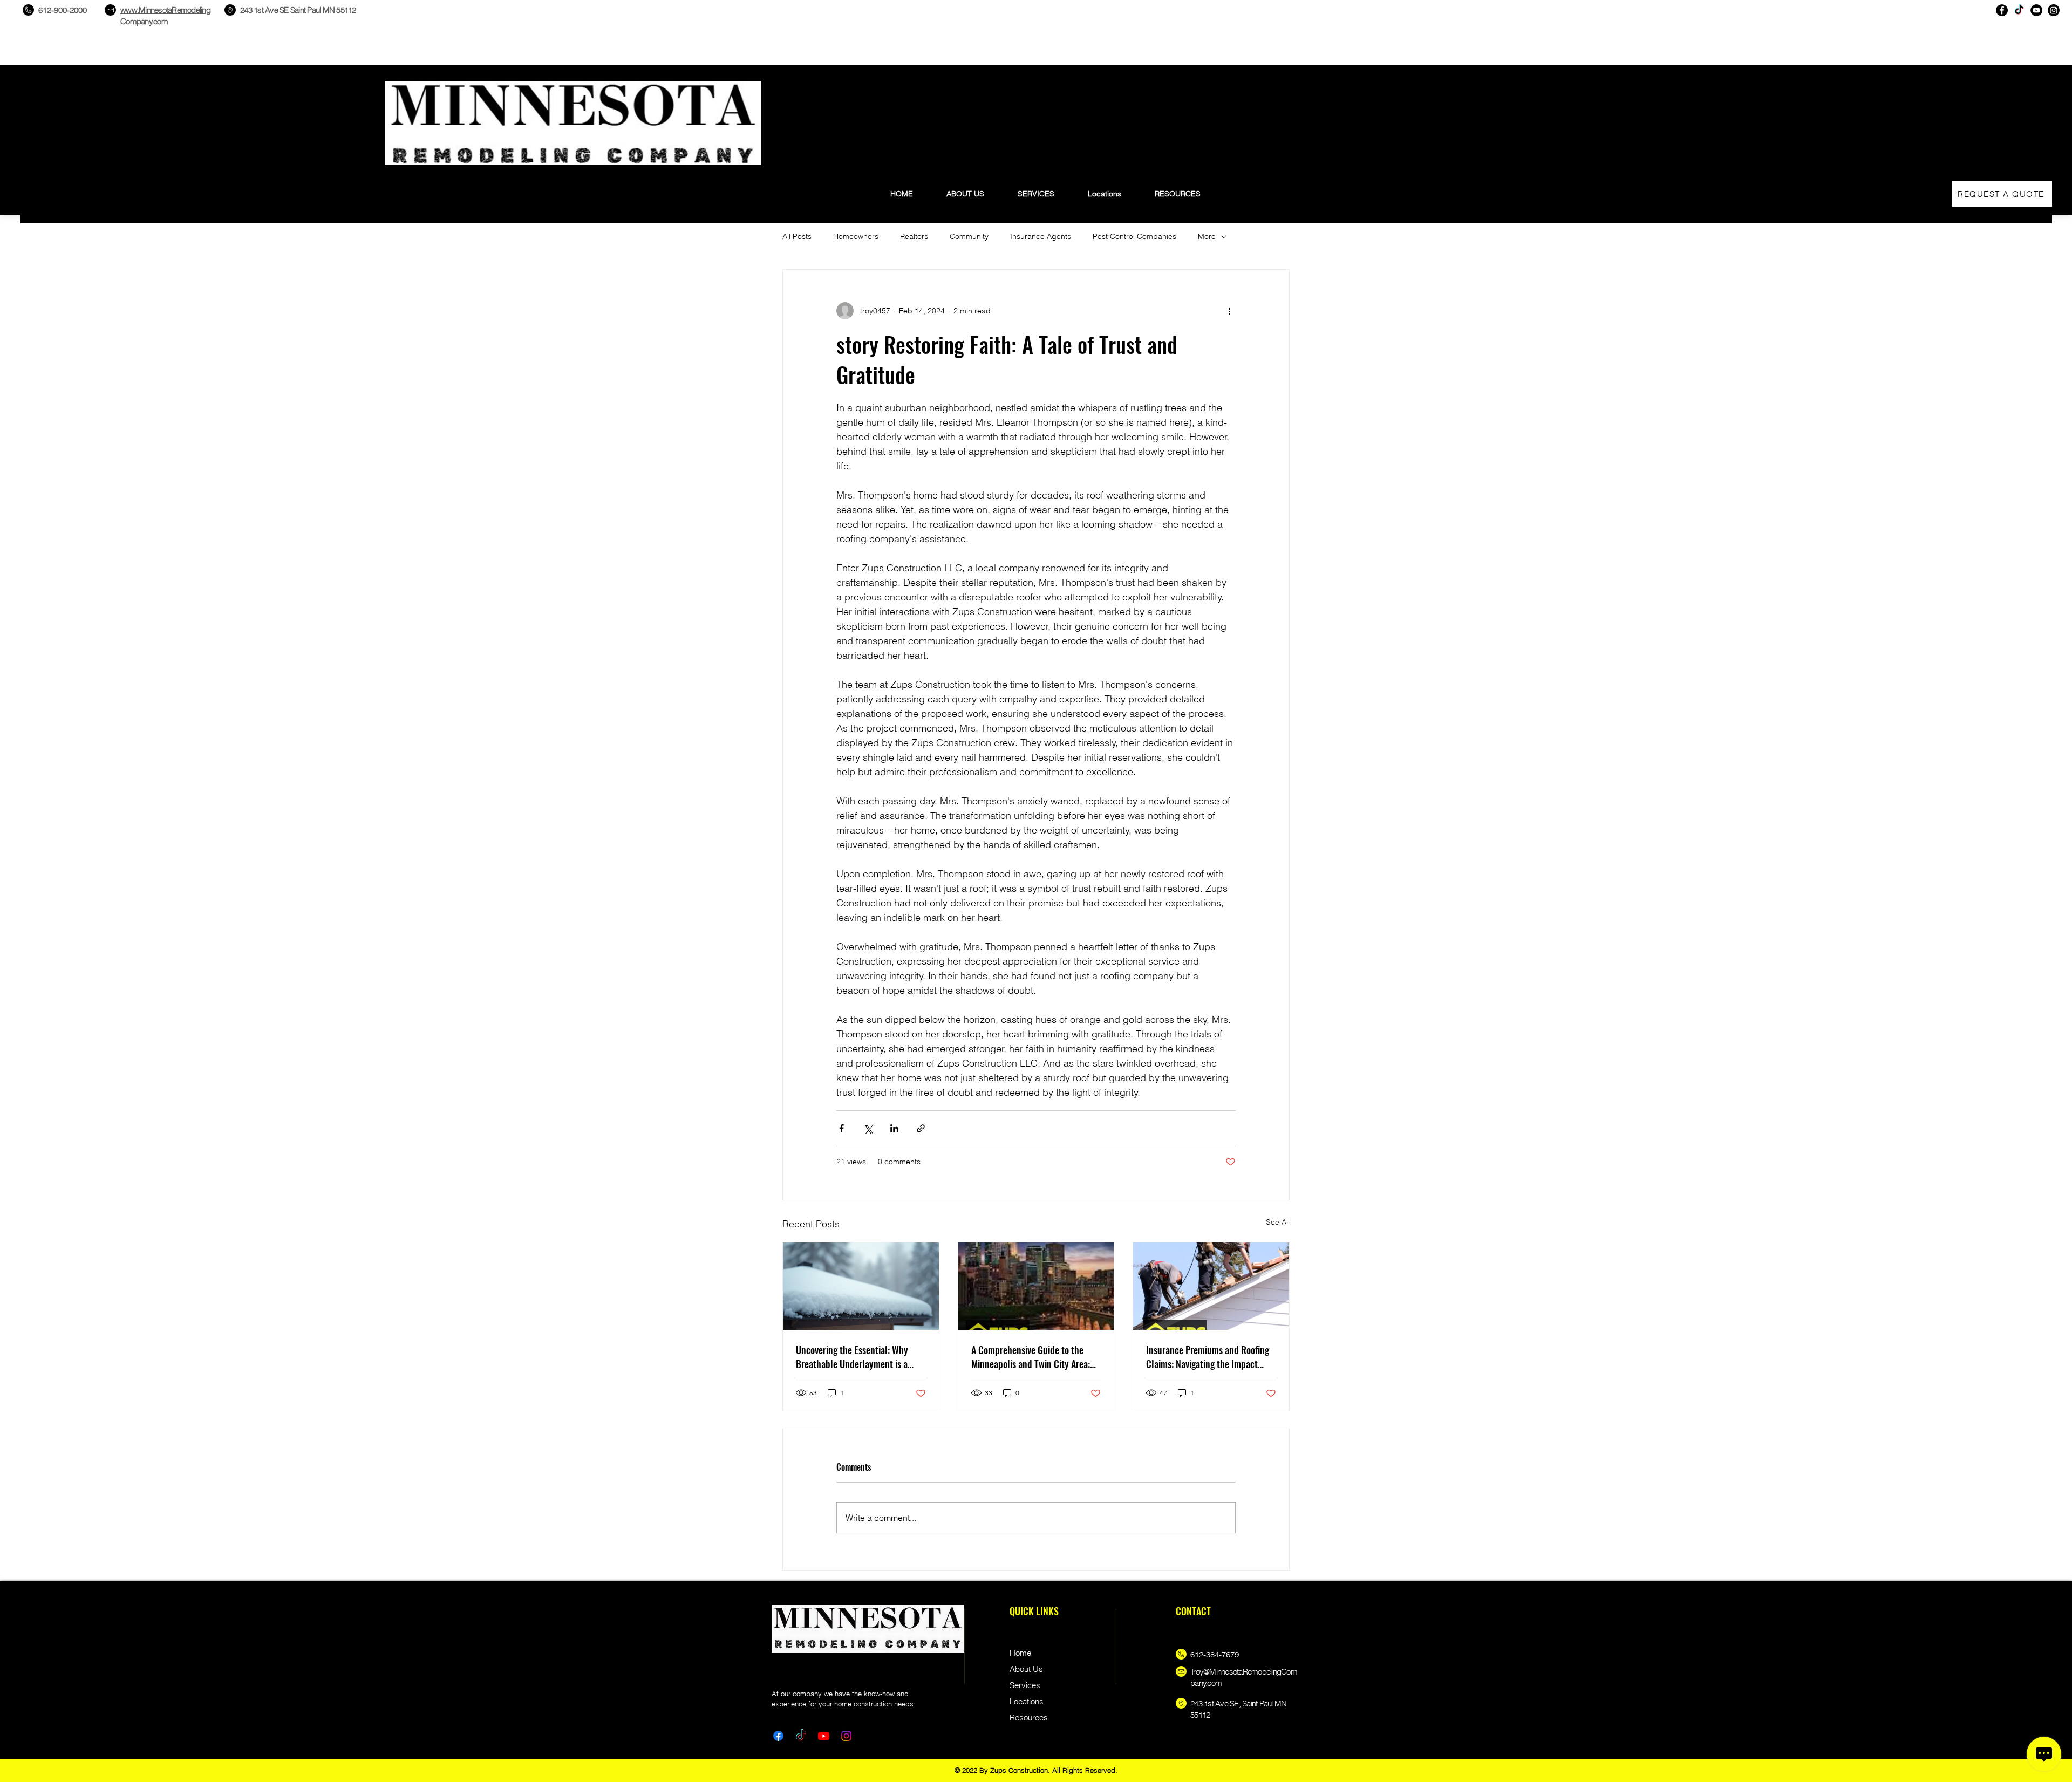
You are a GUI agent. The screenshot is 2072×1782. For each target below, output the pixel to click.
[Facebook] (2002, 10)
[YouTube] (2036, 10)
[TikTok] (2019, 10)
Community (969, 236)
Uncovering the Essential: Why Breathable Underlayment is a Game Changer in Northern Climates (852, 1357)
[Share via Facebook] (841, 1128)
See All (1278, 1222)
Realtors (914, 236)
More (1207, 236)
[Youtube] (824, 1736)
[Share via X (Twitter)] (868, 1128)
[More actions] (1229, 311)
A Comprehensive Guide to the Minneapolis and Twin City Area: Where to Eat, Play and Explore (1031, 1357)
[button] (1178, 189)
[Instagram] (2054, 10)
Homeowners (856, 236)
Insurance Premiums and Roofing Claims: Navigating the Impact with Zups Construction (1208, 1357)
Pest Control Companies (1134, 236)
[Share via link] (921, 1128)
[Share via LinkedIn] (894, 1128)
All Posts (797, 236)
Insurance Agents (1041, 236)
